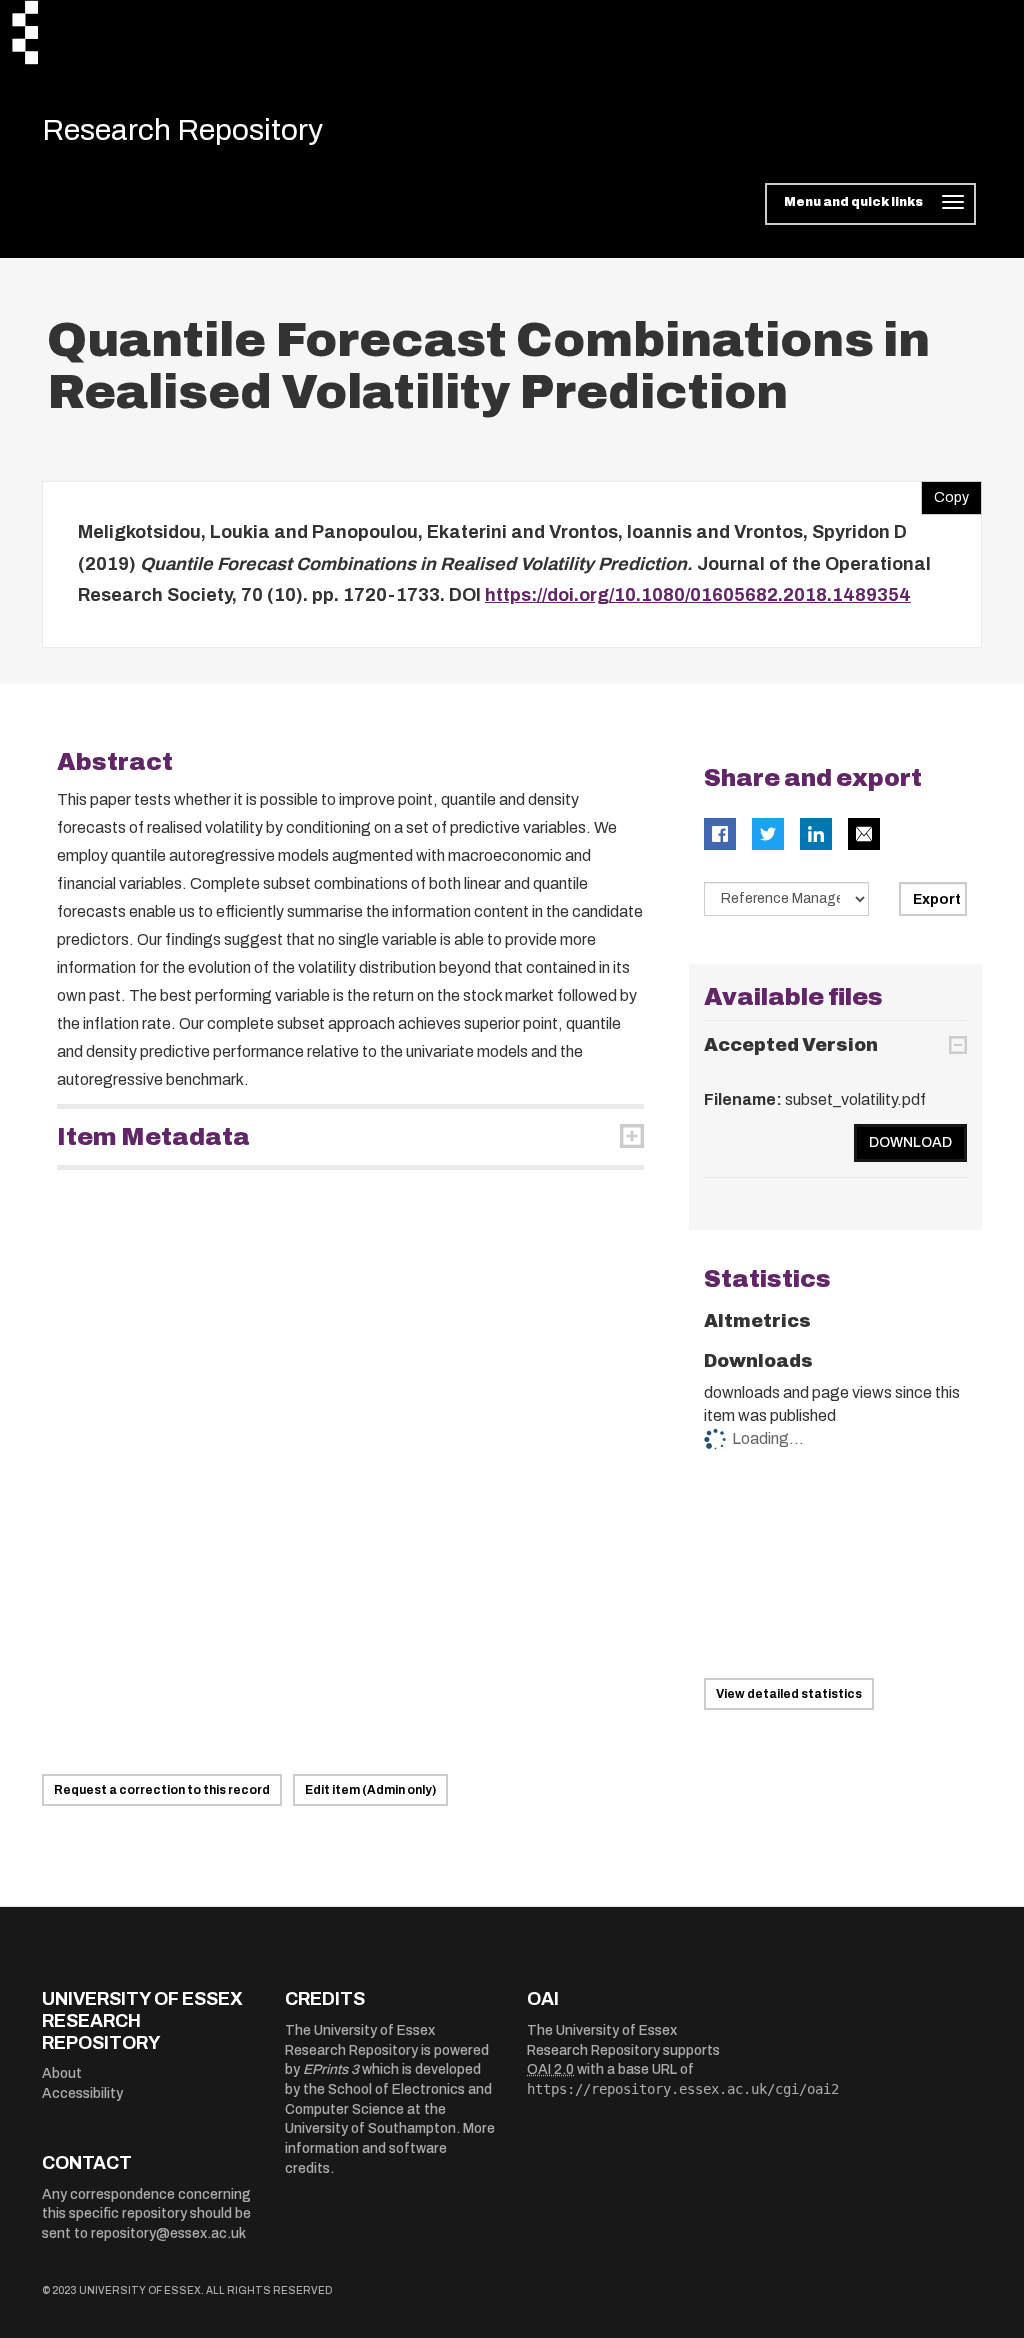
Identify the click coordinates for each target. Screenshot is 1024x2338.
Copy (945, 493)
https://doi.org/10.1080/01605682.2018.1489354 (698, 595)
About (62, 2073)
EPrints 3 (331, 2069)
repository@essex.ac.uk (168, 2233)
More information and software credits (390, 2148)
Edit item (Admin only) (370, 1790)
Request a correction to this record (162, 1790)
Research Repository (182, 130)
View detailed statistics (789, 1694)
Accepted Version (791, 1045)
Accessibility (82, 2093)
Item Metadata (153, 1137)
